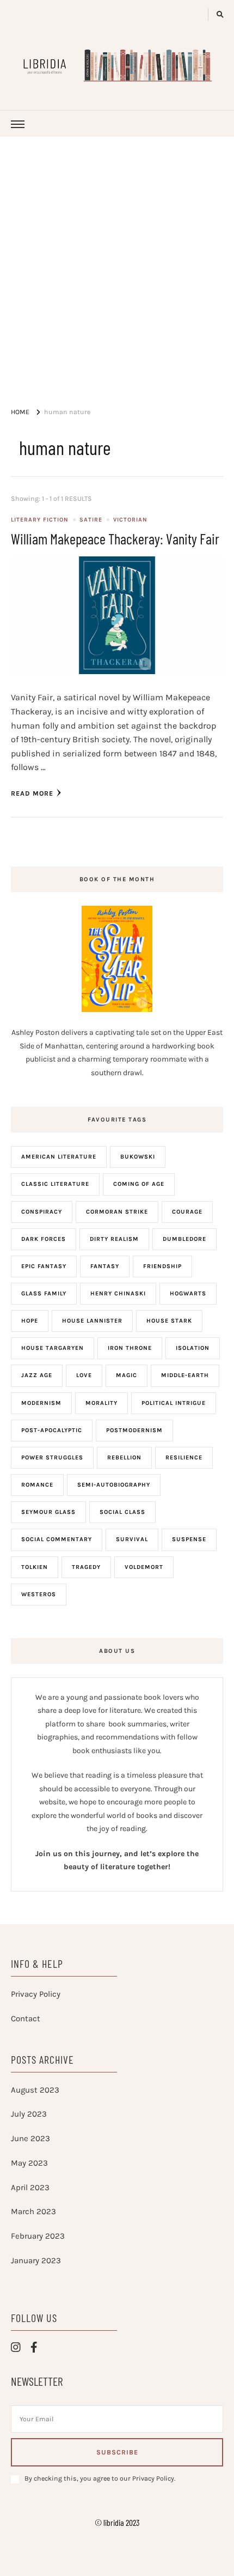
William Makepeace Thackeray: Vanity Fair (115, 538)
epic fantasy (44, 1266)
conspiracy (42, 1212)
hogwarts (188, 1293)
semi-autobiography (114, 1485)
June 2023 (30, 2138)
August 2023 (35, 2090)
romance (37, 1485)
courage (187, 1212)
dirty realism (114, 1239)
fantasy (105, 1266)
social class (122, 1512)
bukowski (138, 1157)
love (84, 1375)
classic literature (55, 1184)
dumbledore (184, 1239)
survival (132, 1539)
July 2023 (29, 2114)
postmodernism (134, 1430)
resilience (184, 1457)
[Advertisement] (117, 259)
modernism (41, 1403)
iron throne (130, 1348)
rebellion (124, 1457)
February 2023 (38, 2236)
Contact (26, 2019)
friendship (162, 1266)
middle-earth (185, 1375)
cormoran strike (117, 1212)
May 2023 (29, 2163)
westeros (39, 1594)
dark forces (44, 1239)
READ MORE (32, 793)
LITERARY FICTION (40, 520)
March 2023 (33, 2211)
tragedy (86, 1567)
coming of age (139, 1184)
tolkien (35, 1567)
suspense (189, 1539)
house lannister (92, 1321)
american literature (59, 1157)
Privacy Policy (36, 1994)
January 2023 (36, 2260)
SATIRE (91, 520)
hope (30, 1321)
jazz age (37, 1375)
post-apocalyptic (52, 1430)
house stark (169, 1321)
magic (127, 1375)
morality (101, 1403)
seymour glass (48, 1512)
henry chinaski (118, 1293)
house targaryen (53, 1348)
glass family (44, 1293)
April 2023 (30, 2187)
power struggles (52, 1457)
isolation (193, 1348)
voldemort (144, 1567)
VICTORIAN (130, 520)
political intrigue (174, 1403)
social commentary (57, 1539)
